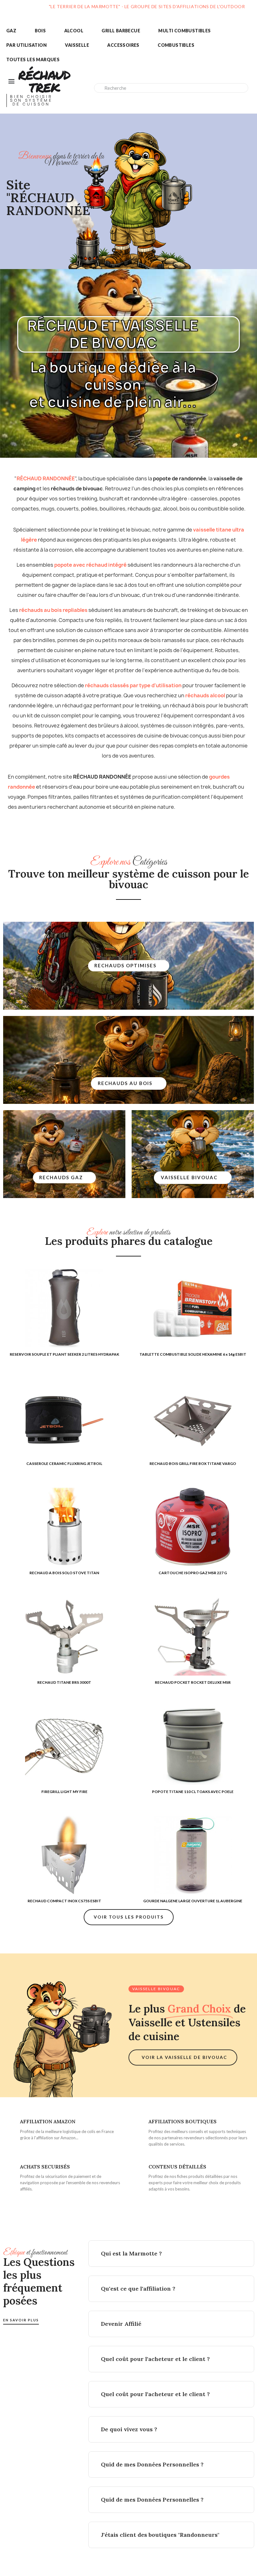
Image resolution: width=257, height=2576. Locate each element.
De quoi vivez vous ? (129, 2429)
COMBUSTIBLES (176, 45)
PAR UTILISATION (26, 45)
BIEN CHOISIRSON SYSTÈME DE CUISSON (31, 100)
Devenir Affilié (121, 2324)
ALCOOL (74, 31)
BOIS (40, 31)
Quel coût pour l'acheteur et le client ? (155, 2359)
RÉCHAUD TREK (44, 81)
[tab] (171, 2254)
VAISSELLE (77, 45)
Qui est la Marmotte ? (131, 2253)
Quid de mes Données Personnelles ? (152, 2464)
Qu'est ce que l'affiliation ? (138, 2289)
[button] (129, 966)
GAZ (11, 31)
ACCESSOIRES (123, 45)
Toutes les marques (33, 59)
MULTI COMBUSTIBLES (184, 31)
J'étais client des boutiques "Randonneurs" (160, 2535)
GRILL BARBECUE (121, 31)
